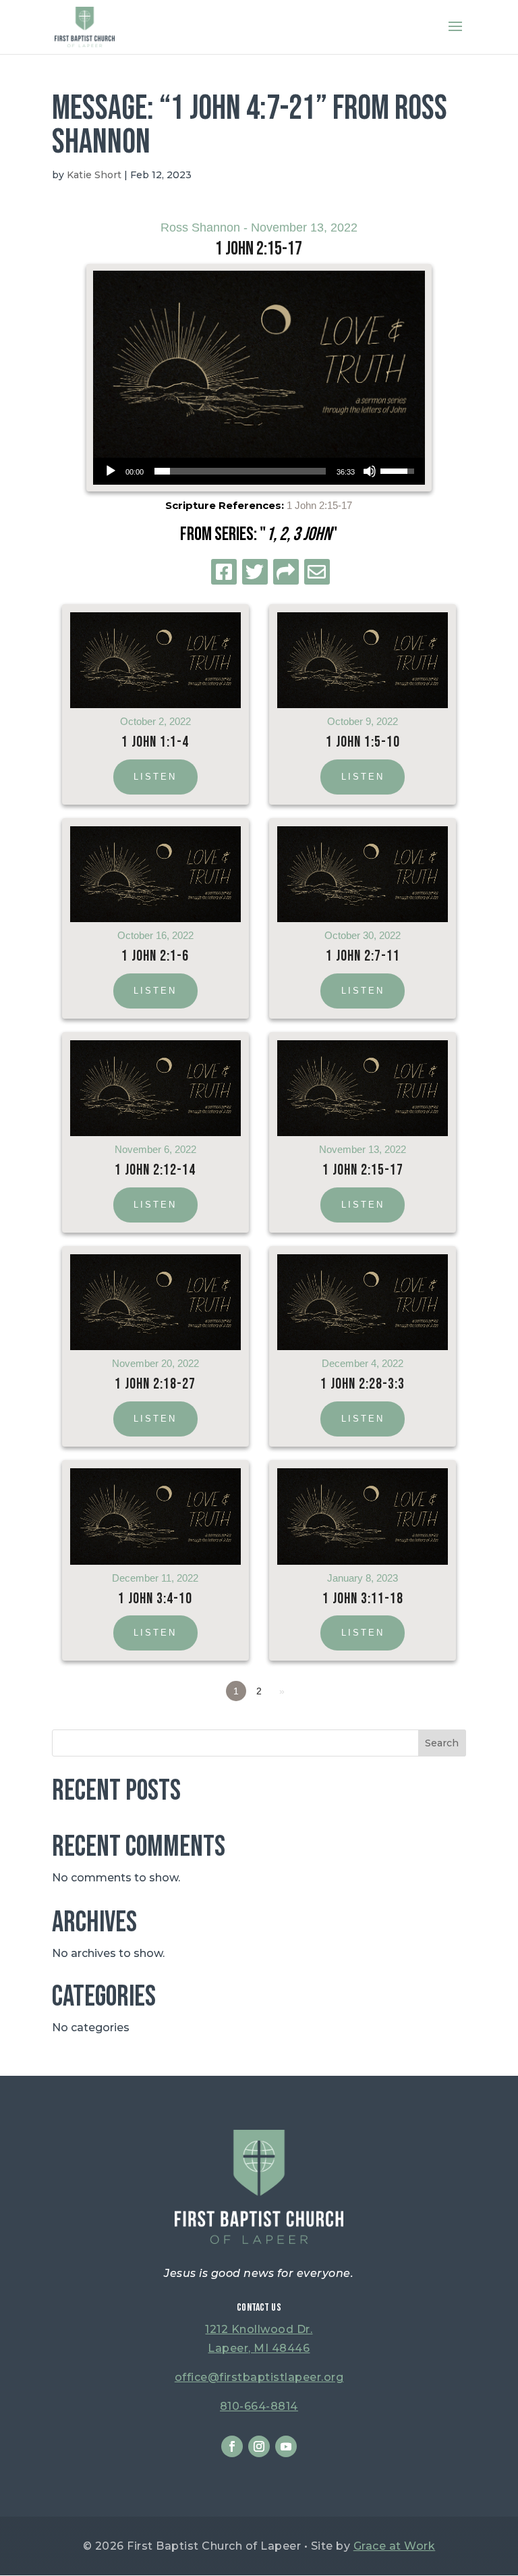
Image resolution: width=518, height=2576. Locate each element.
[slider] (240, 471)
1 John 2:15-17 (319, 505)
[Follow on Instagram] (259, 2446)
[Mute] (370, 471)
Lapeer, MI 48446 (259, 2348)
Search (442, 1743)
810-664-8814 (259, 2406)
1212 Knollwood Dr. (259, 2329)
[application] (259, 471)
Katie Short (94, 175)
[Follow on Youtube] (286, 2446)
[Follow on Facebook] (232, 2446)
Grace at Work (395, 2546)
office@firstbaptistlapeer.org (259, 2377)
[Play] (111, 471)
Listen (155, 777)
